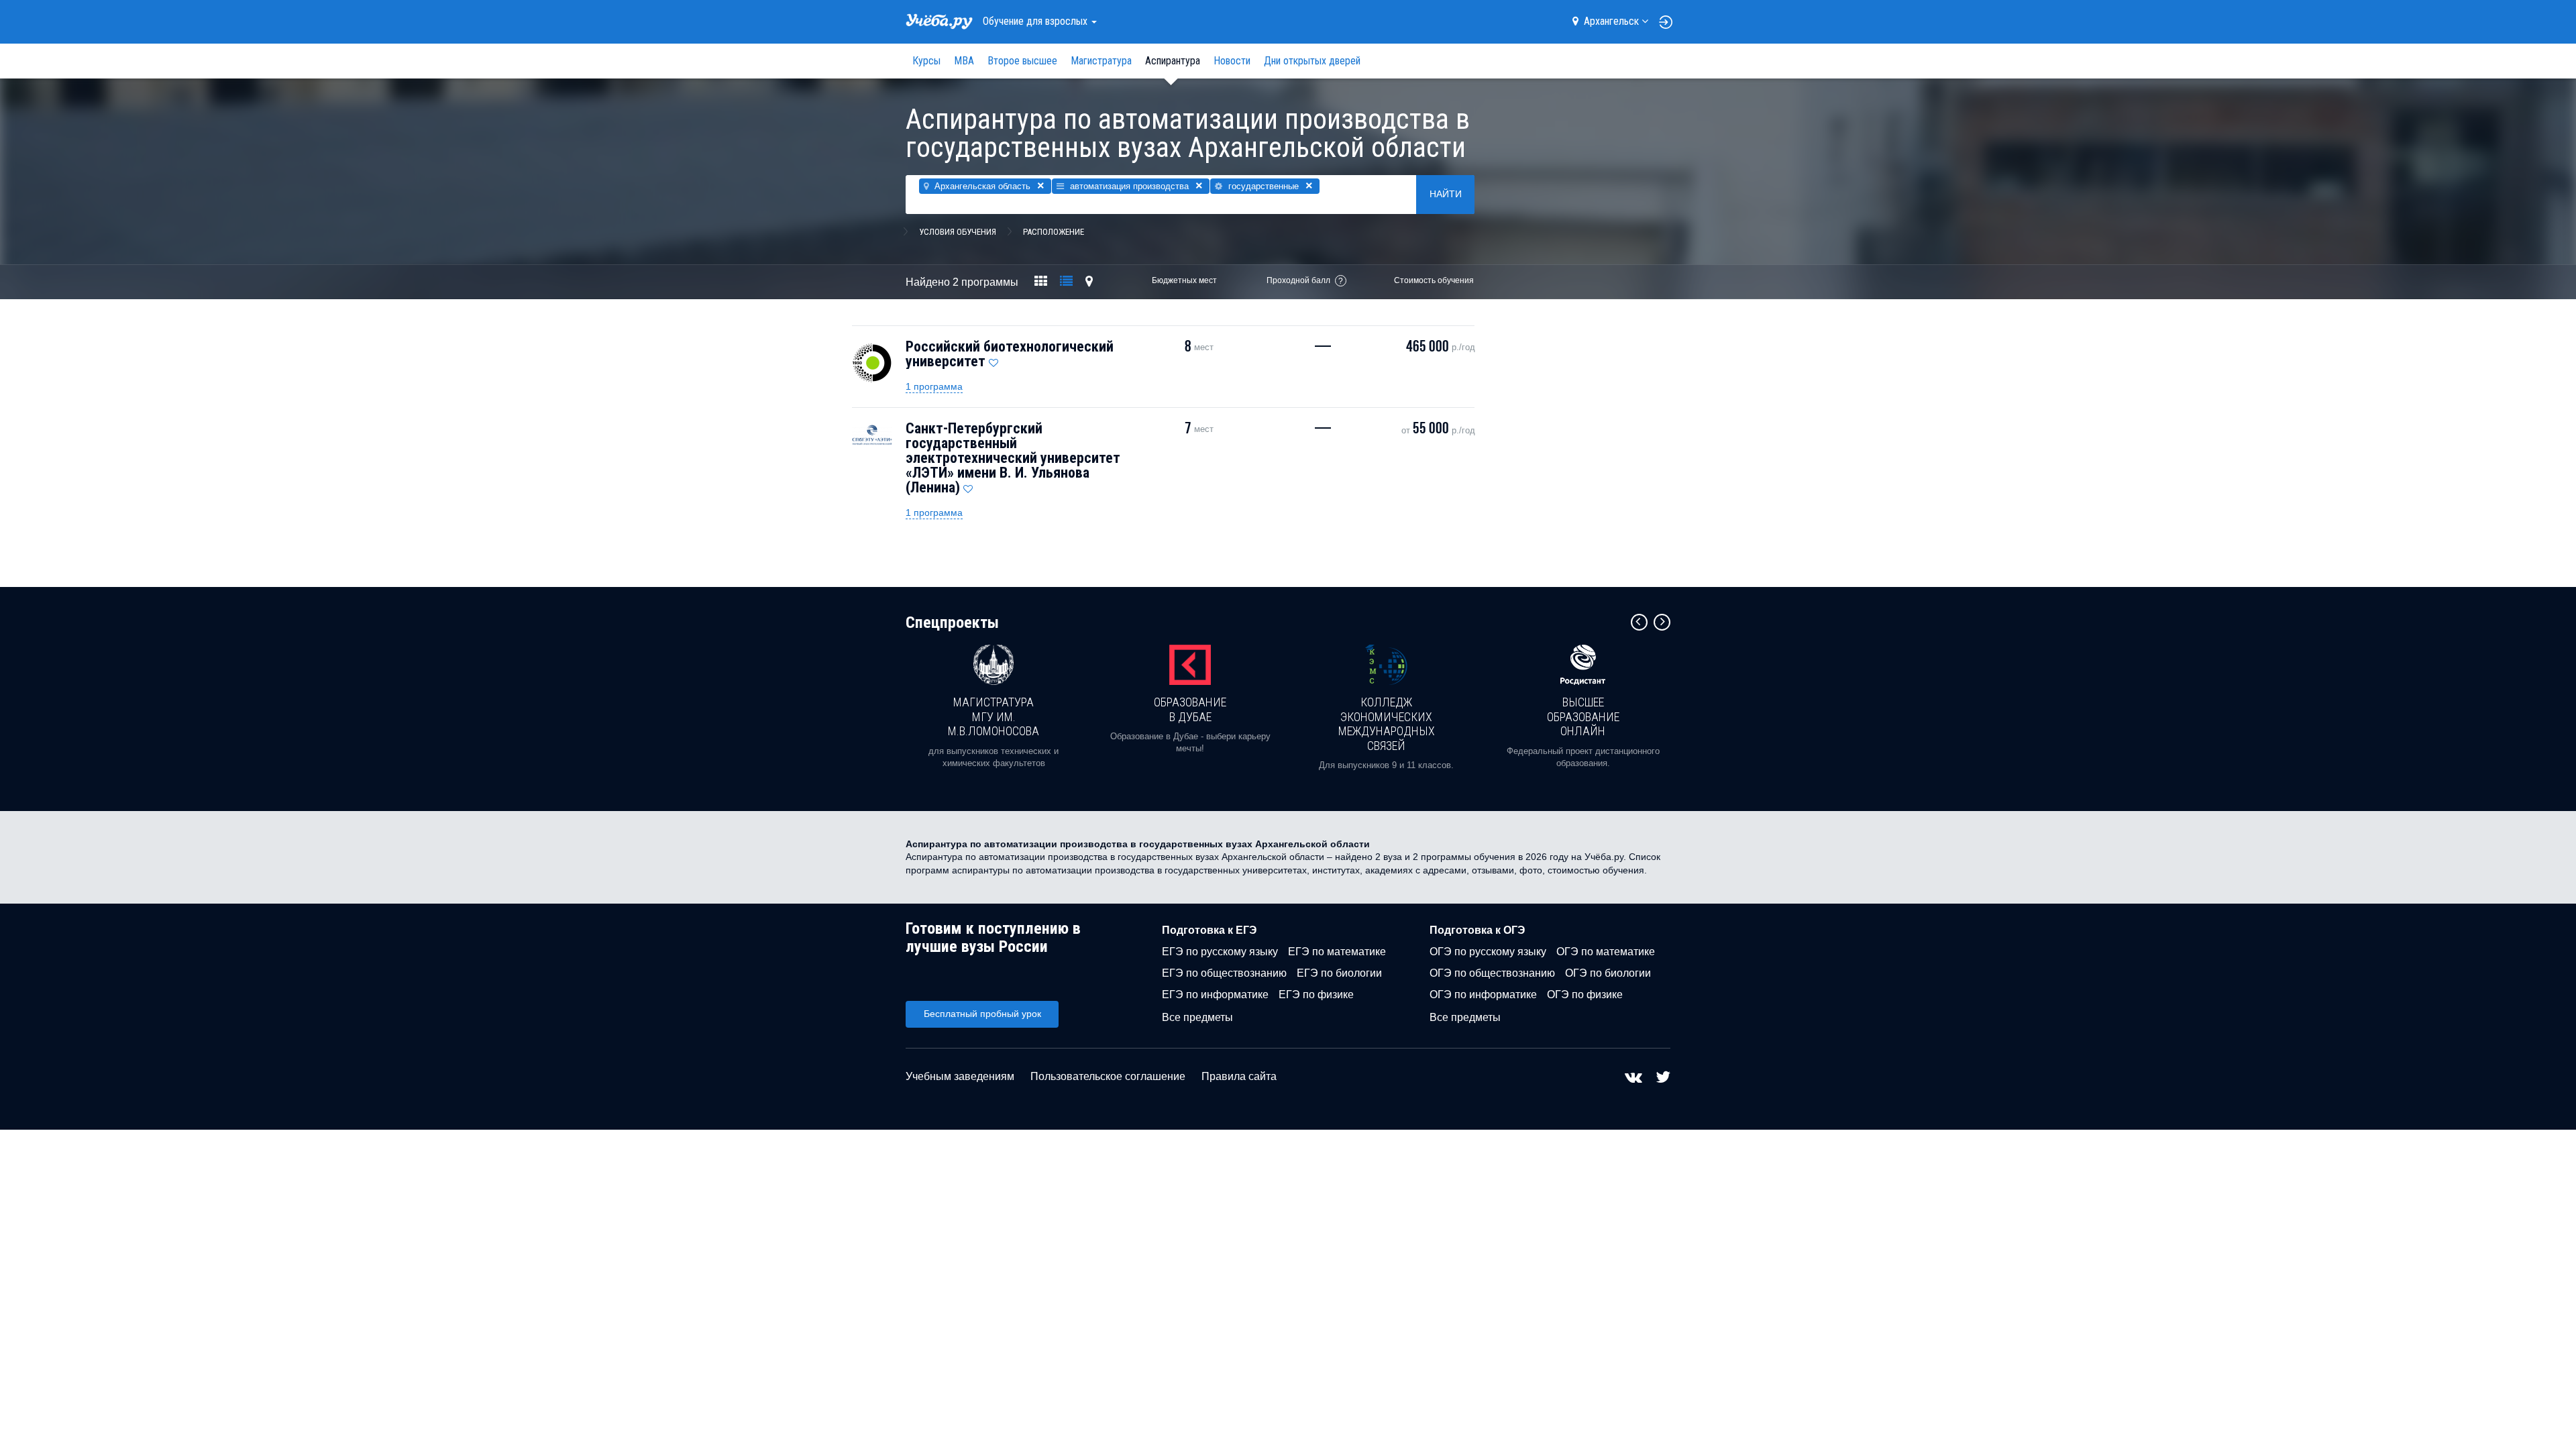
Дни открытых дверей (1312, 61)
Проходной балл (1298, 280)
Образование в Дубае (1190, 709)
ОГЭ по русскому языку (1488, 952)
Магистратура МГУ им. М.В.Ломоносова (994, 716)
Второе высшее (1022, 61)
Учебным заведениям (960, 1076)
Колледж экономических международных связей (1387, 724)
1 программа (934, 386)
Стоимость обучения (1434, 280)
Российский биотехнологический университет (1010, 354)
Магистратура (1101, 61)
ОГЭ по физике (1585, 995)
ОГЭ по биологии (1608, 973)
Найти (1446, 194)
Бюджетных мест (1184, 280)
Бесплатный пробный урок (982, 1014)
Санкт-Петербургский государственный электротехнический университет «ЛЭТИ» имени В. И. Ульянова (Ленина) (1013, 458)
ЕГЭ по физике (1316, 995)
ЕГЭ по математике (1337, 952)
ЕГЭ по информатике (1215, 995)
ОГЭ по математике (1606, 952)
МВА (964, 61)
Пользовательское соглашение (1108, 1076)
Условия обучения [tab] (958, 232)
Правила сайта (1239, 1076)
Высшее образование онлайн (1583, 716)
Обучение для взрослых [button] (1036, 21)
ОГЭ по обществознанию (1492, 973)
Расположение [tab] (1054, 232)
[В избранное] (994, 360)
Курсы (926, 61)
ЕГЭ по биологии (1339, 973)
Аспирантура (1173, 61)
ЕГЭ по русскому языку (1220, 952)
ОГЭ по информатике (1483, 995)
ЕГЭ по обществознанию (1224, 973)
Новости (1232, 61)
